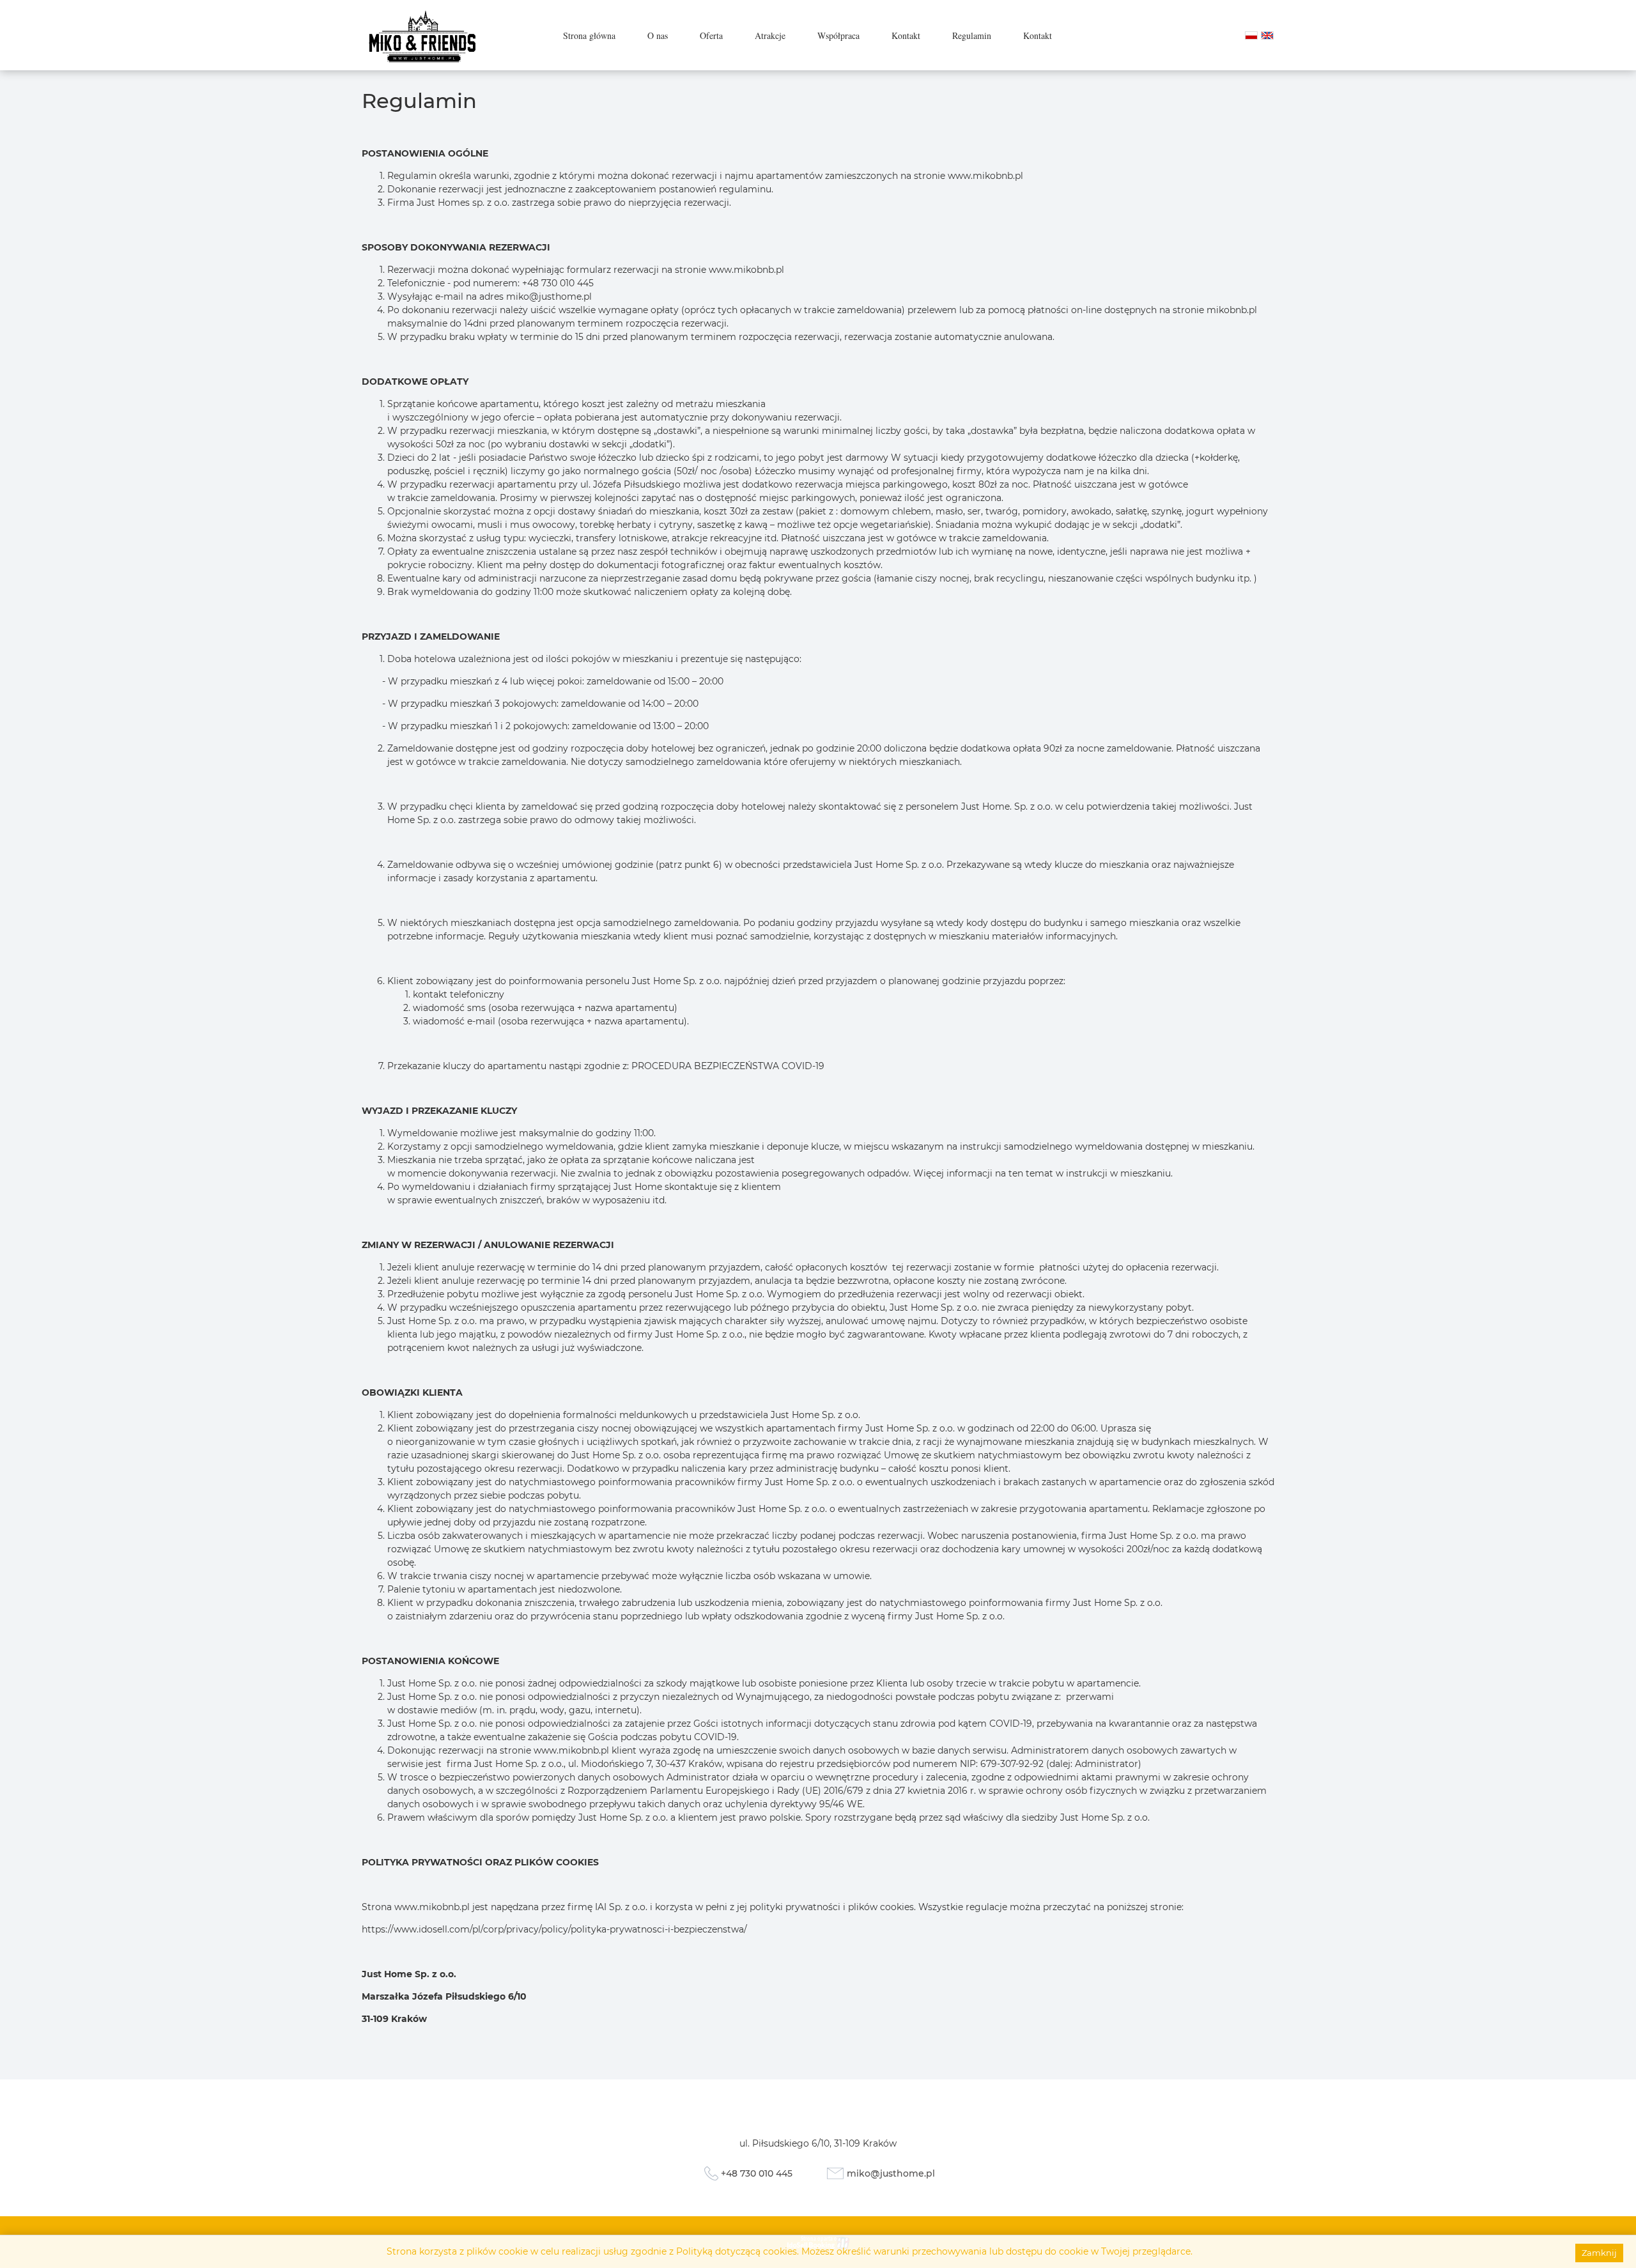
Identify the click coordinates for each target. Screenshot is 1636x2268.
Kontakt (906, 35)
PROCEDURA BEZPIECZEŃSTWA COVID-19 (728, 1066)
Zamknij (1599, 2253)
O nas (658, 35)
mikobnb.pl (1232, 310)
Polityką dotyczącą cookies (737, 2251)
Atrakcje (770, 35)
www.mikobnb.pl (432, 1907)
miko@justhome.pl (549, 297)
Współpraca (838, 35)
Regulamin (972, 35)
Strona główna (589, 35)
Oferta (711, 35)
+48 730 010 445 (757, 2173)
